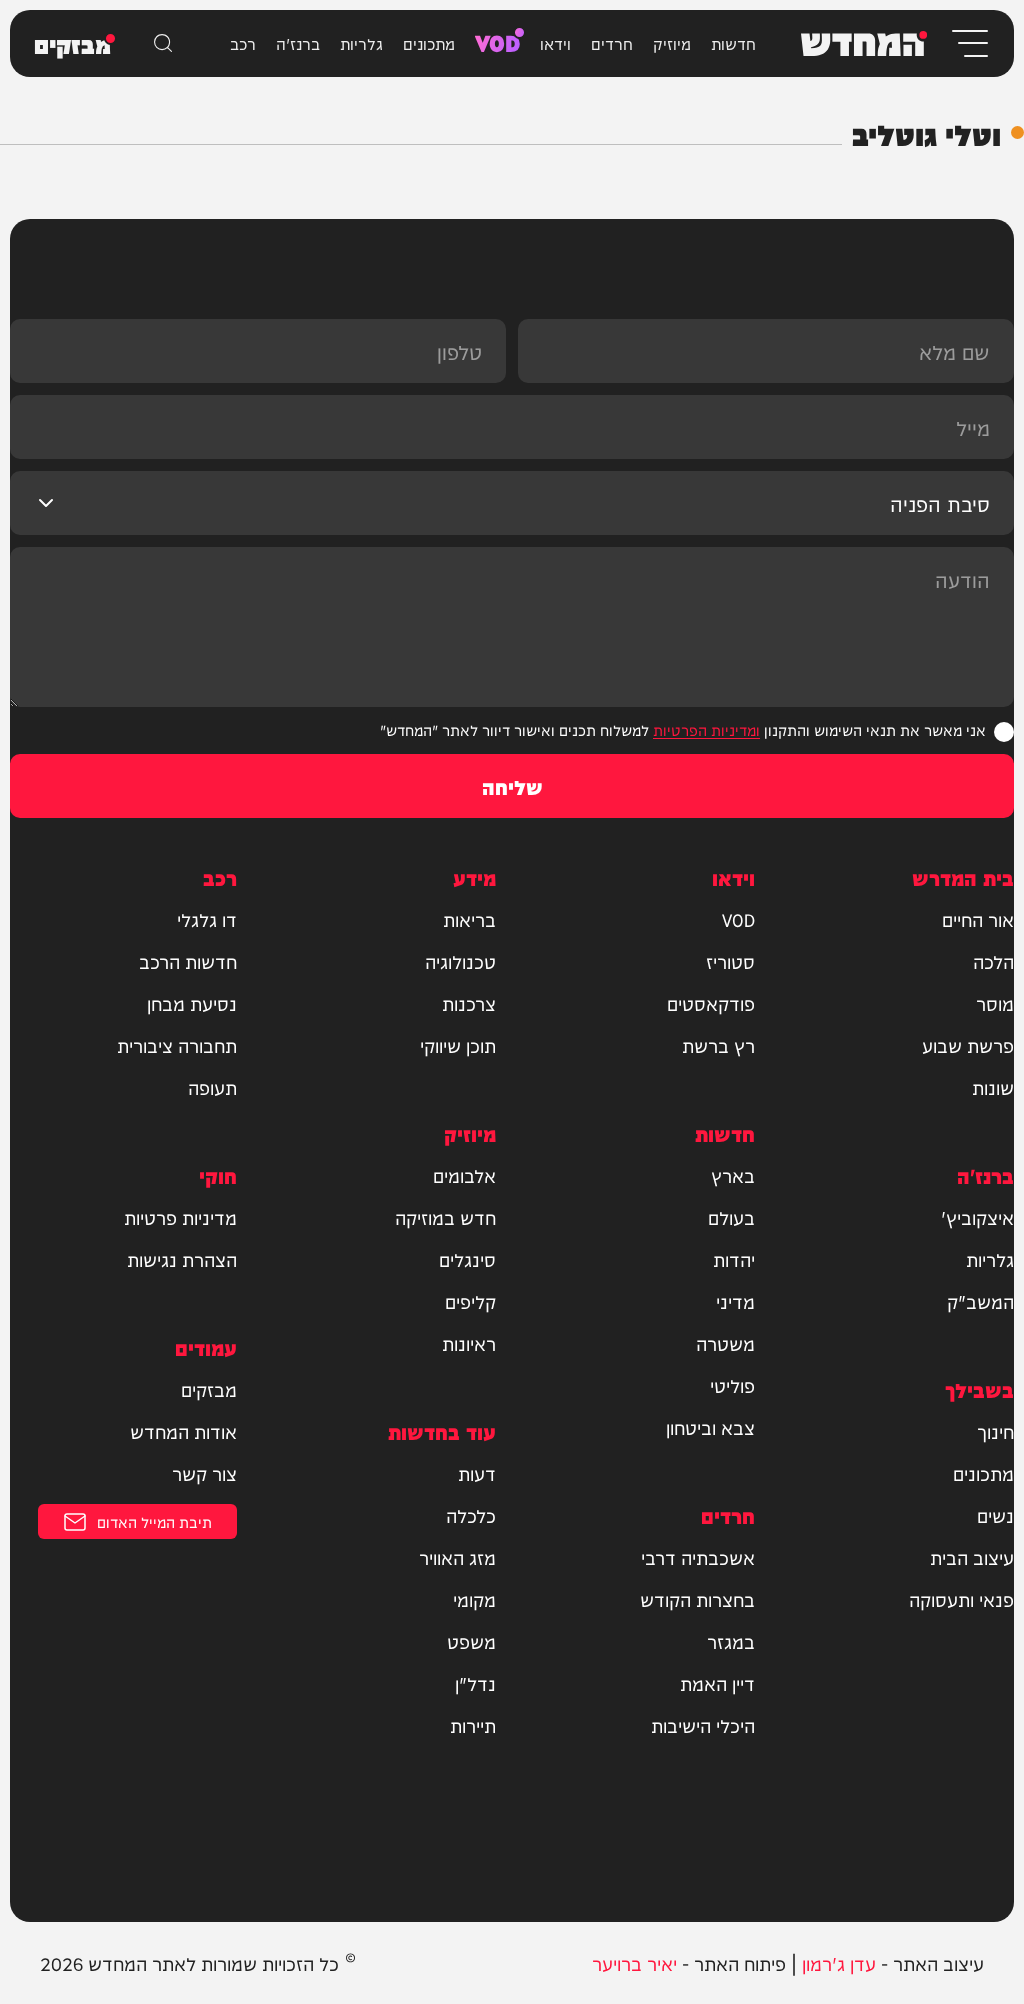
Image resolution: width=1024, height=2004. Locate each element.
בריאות (469, 919)
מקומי (474, 1599)
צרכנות (469, 1003)
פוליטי (732, 1385)
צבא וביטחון (710, 1427)
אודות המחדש (183, 1431)
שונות (993, 1087)
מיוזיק (672, 43)
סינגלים (467, 1259)
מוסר (995, 1003)
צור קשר (204, 1473)
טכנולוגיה (460, 961)
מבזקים (209, 1389)
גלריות (361, 43)
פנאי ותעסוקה (961, 1599)
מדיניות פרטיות (180, 1217)
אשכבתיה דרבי (698, 1557)
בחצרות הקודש (697, 1599)
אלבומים (464, 1175)
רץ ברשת (718, 1045)
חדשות (733, 43)
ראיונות (469, 1343)
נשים (995, 1515)
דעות (477, 1473)
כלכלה (471, 1515)
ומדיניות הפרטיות (706, 729)
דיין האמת (717, 1683)
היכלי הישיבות (703, 1725)
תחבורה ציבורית (177, 1045)
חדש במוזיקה (445, 1217)
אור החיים (978, 919)
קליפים (470, 1301)
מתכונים (429, 43)
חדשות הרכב (188, 961)
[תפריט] (968, 43)
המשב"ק (980, 1301)
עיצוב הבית (972, 1557)
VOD (497, 41)
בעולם (731, 1217)
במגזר (731, 1641)
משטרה (725, 1343)
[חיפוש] (163, 43)
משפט (471, 1641)
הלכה (993, 961)
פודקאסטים (711, 1003)
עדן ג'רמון (839, 1962)
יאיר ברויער (634, 1962)
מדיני (735, 1301)
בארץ (733, 1175)
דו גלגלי (207, 919)
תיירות (473, 1725)
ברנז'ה (298, 43)
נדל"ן (475, 1683)
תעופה (212, 1087)
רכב (243, 43)
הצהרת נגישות (182, 1259)
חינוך (995, 1431)
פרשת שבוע (968, 1045)
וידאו (555, 43)
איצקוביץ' (977, 1217)
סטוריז (730, 961)
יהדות (734, 1259)
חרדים (612, 43)
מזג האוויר (457, 1557)
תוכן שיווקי (458, 1045)
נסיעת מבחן (192, 1003)
